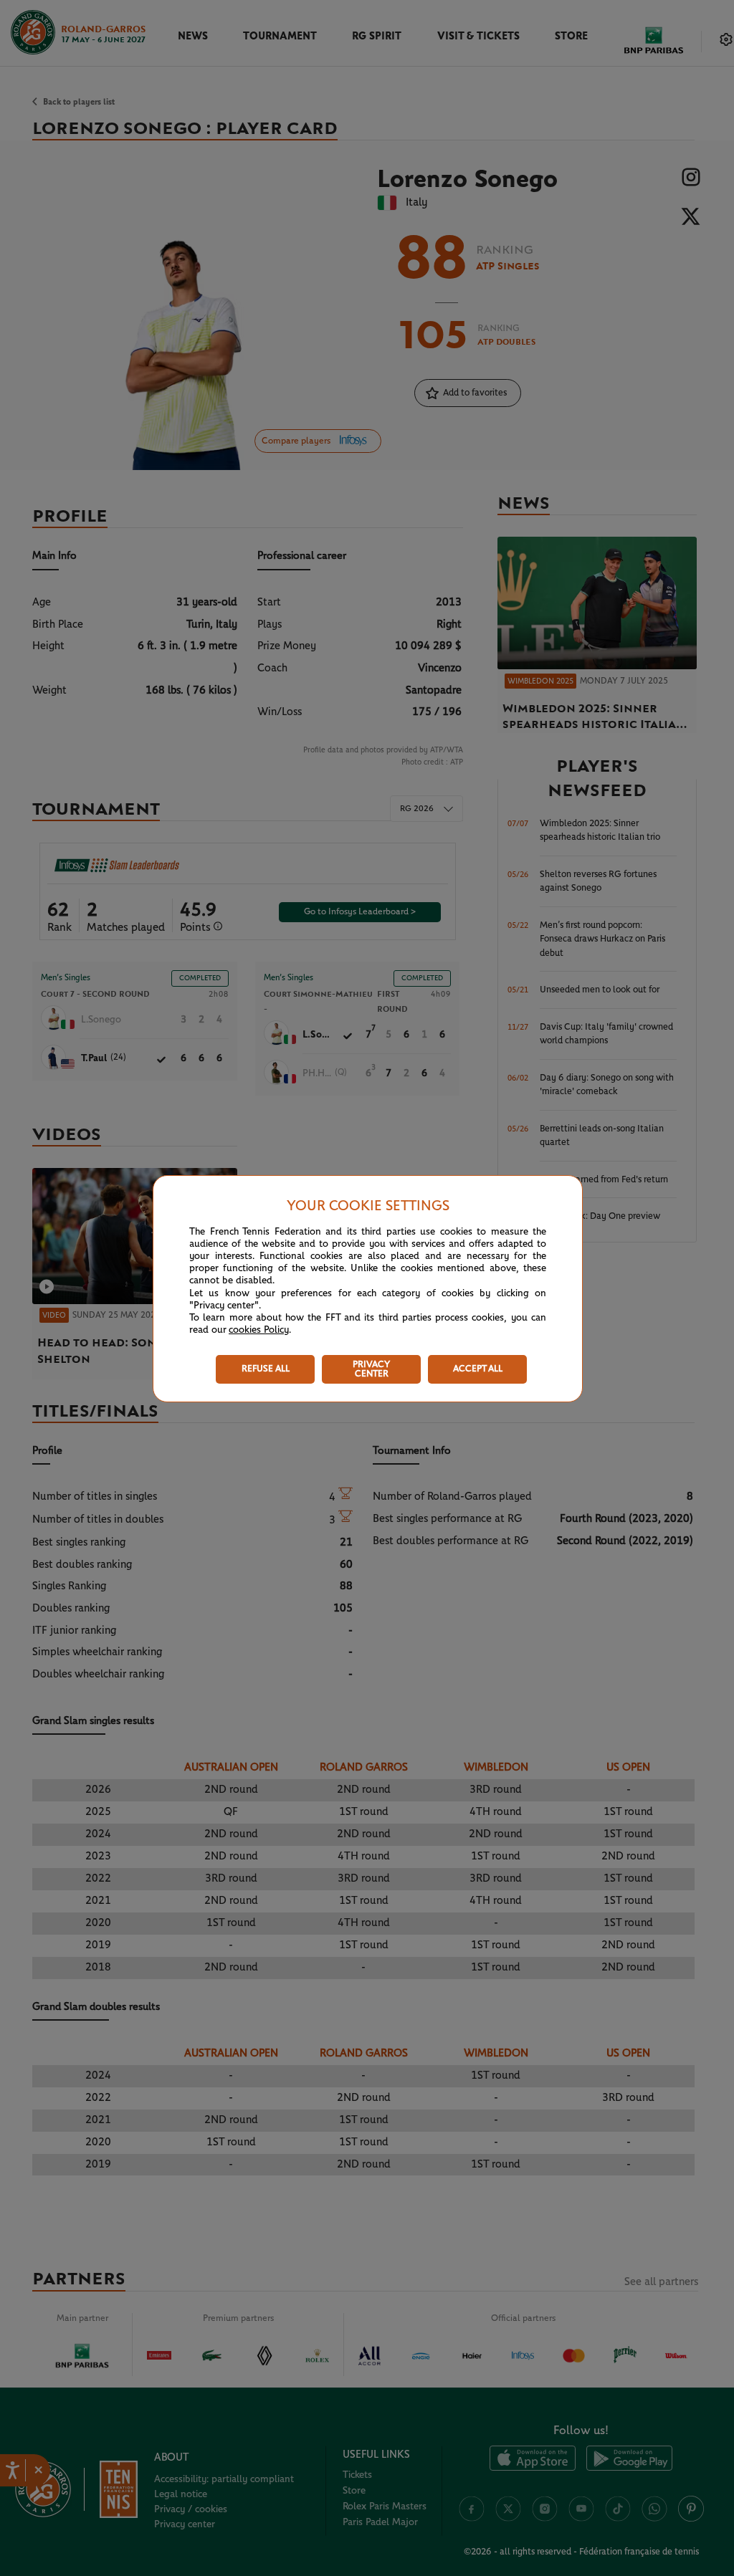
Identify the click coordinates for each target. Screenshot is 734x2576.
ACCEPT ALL (478, 1369)
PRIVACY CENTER (371, 1369)
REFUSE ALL (266, 1369)
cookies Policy (259, 1330)
